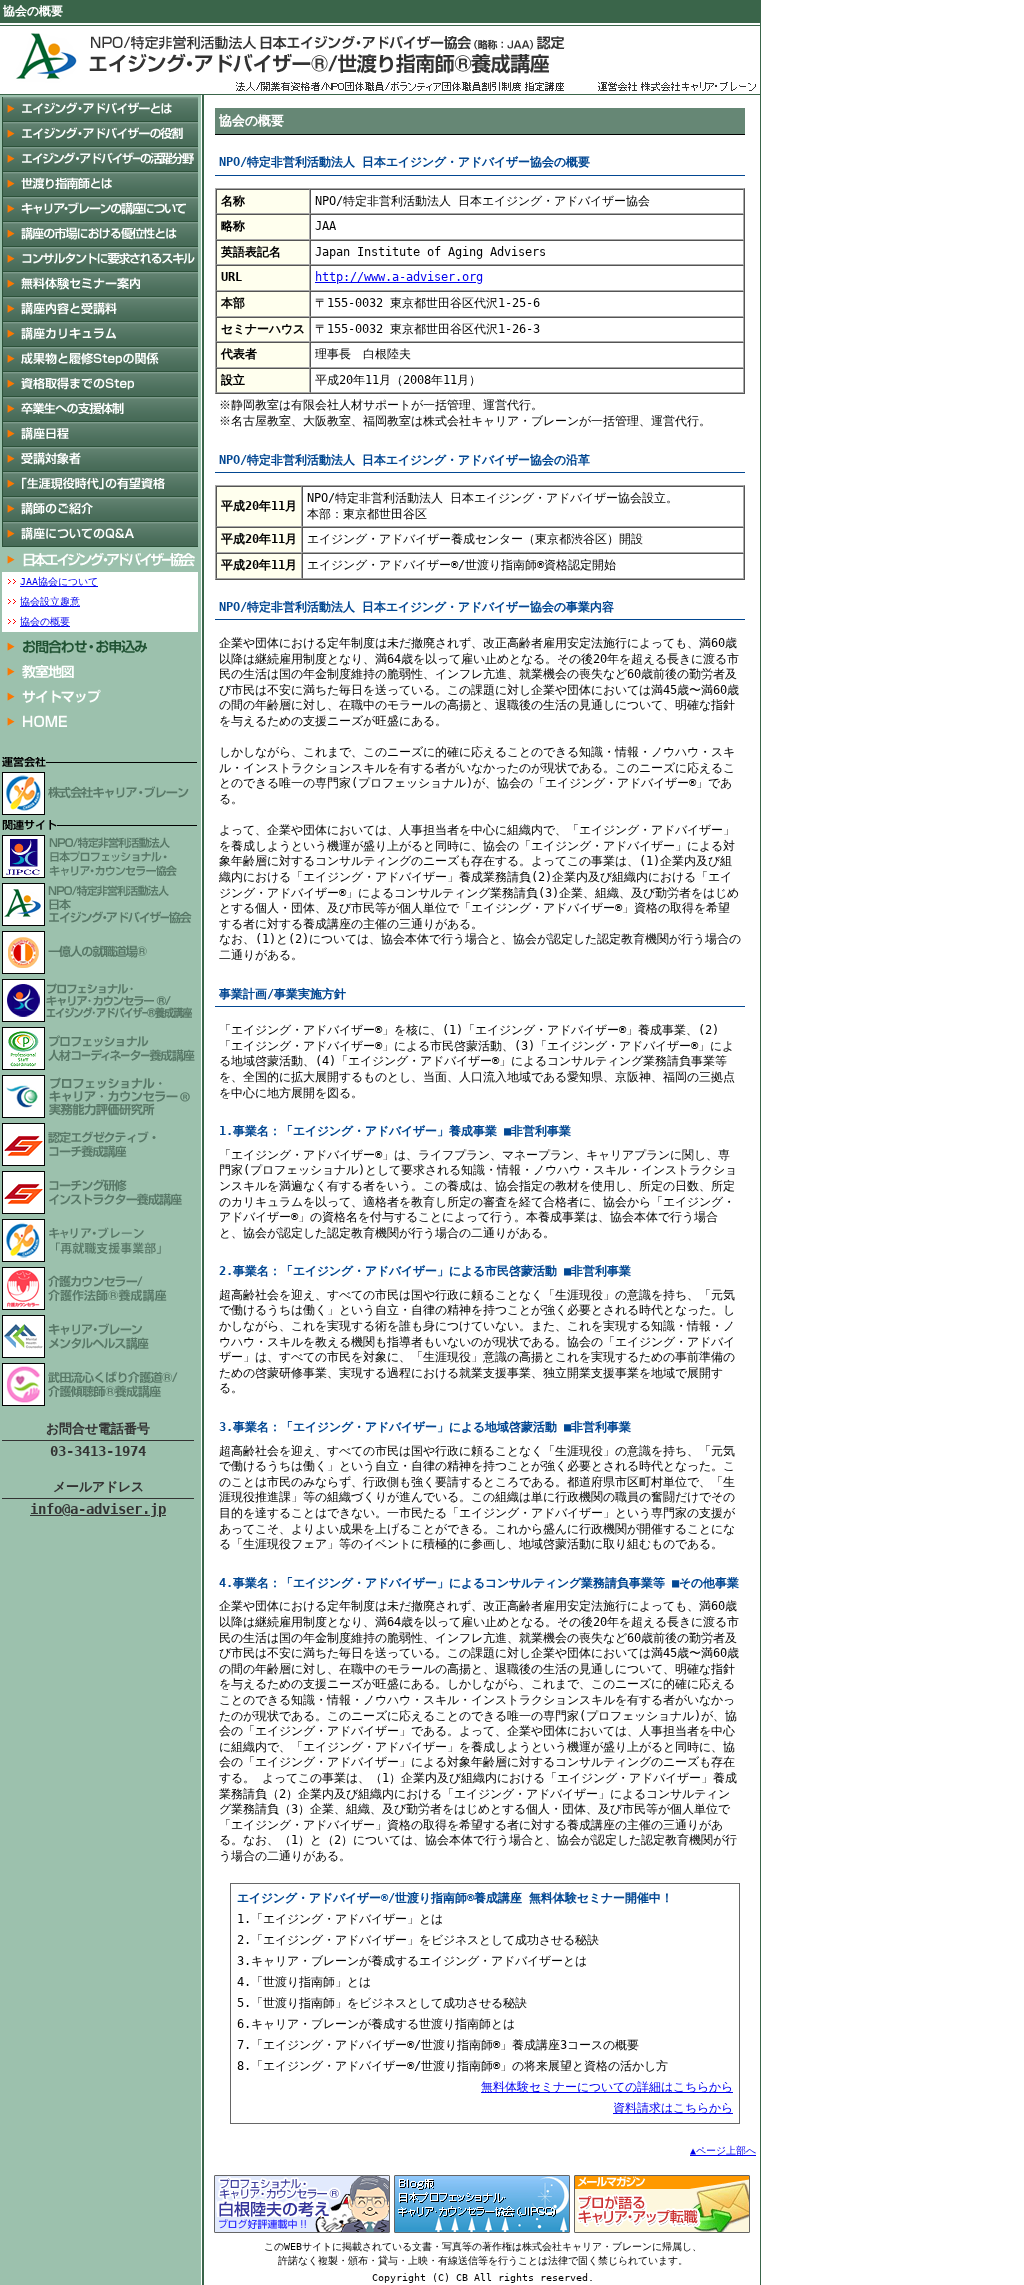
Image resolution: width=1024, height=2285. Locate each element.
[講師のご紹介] (100, 509)
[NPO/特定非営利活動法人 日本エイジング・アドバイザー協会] (100, 559)
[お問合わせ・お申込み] (100, 646)
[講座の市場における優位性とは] (100, 234)
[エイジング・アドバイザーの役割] (100, 134)
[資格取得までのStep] (100, 384)
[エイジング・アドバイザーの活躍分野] (100, 159)
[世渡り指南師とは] (100, 184)
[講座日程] (100, 434)
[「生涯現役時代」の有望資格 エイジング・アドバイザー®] (100, 484)
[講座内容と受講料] (100, 309)
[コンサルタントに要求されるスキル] (100, 259)
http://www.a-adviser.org (399, 277)
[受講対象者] (100, 459)
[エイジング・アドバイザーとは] (100, 109)
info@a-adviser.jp (98, 1509)
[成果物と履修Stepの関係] (100, 359)
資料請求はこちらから (673, 2108)
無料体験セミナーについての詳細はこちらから (607, 2087)
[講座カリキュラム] (100, 334)
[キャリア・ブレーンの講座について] (100, 209)
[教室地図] (100, 671)
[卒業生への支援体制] (100, 409)
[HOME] (100, 721)
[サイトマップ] (100, 696)
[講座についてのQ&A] (100, 534)
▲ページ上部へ (723, 2150)
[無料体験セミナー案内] (100, 284)
